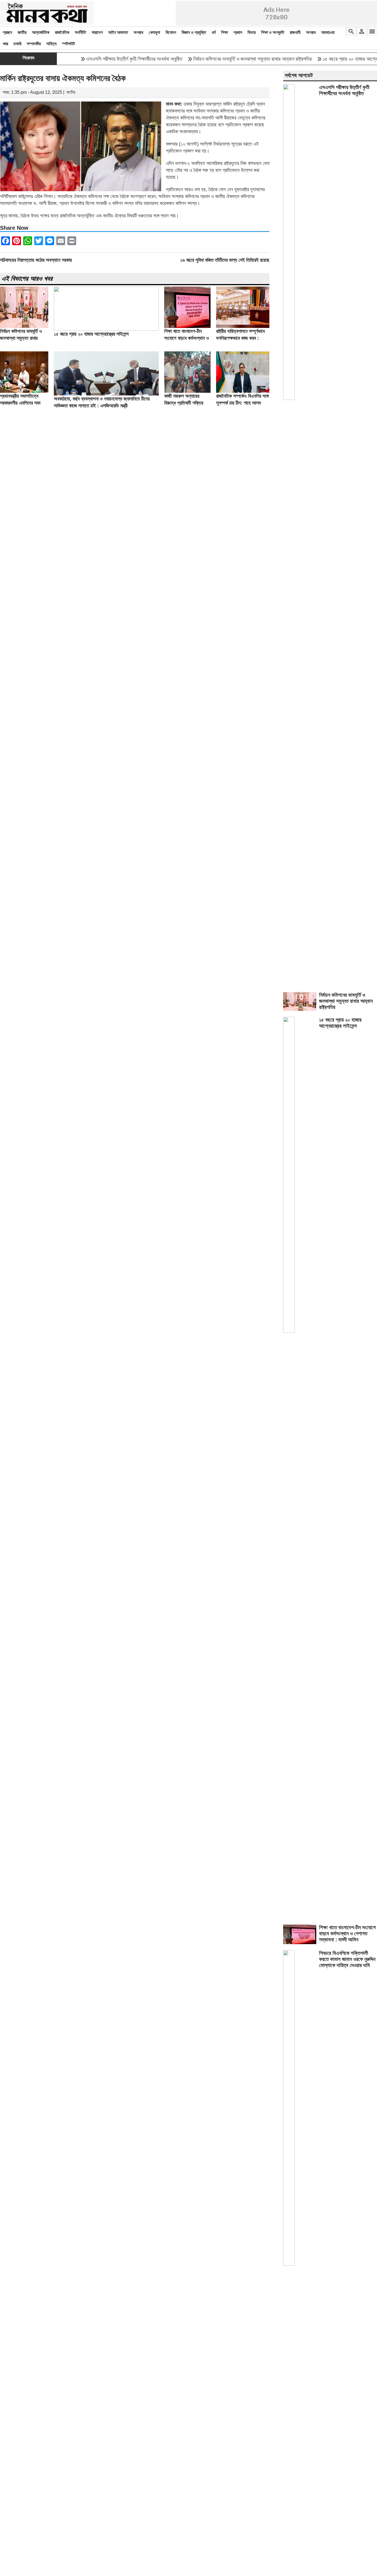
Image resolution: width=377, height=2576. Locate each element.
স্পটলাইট (68, 44)
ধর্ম (214, 32)
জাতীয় (22, 32)
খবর (5, 44)
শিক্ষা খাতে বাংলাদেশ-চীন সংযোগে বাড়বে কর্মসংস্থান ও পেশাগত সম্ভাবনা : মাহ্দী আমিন (347, 1934)
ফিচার (252, 32)
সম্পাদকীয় (34, 44)
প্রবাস (238, 32)
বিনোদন (171, 32)
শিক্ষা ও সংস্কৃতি (273, 32)
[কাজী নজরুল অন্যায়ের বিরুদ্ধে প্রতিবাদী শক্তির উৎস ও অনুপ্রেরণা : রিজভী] (187, 391)
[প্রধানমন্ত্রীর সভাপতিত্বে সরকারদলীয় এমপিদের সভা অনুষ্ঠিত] (24, 391)
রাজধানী (295, 32)
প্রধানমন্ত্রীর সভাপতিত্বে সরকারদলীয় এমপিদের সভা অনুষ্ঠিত (20, 403)
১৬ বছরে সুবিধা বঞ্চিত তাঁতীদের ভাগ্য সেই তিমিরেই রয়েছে (225, 260)
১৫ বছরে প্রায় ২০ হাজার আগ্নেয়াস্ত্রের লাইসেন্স (91, 334)
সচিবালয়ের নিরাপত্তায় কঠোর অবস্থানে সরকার (36, 260)
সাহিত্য (51, 44)
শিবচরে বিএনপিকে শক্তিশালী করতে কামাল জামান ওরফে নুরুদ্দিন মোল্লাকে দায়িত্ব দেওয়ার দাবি (347, 1959)
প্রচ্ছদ (7, 32)
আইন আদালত (118, 32)
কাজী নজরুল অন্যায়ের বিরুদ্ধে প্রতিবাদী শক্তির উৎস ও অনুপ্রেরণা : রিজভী (185, 403)
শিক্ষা (225, 32)
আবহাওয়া (328, 32)
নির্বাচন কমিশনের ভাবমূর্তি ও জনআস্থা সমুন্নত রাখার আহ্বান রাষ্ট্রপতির (226, 59)
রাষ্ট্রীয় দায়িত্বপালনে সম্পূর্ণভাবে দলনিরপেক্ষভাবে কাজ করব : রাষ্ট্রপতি (240, 338)
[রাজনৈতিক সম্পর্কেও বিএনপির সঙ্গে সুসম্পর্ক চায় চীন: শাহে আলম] (243, 391)
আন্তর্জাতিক (41, 32)
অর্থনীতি (80, 32)
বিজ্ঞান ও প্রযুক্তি (194, 32)
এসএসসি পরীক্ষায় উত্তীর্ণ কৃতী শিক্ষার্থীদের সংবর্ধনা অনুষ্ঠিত (107, 59)
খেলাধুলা (154, 32)
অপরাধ (138, 32)
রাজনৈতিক (62, 32)
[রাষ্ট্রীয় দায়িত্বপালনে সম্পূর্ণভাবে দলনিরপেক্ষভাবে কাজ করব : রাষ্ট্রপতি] (243, 326)
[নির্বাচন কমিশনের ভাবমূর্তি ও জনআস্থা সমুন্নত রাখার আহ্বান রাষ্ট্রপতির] (24, 326)
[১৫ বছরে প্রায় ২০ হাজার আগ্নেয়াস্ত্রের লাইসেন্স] (106, 329)
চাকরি (17, 44)
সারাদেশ (97, 32)
